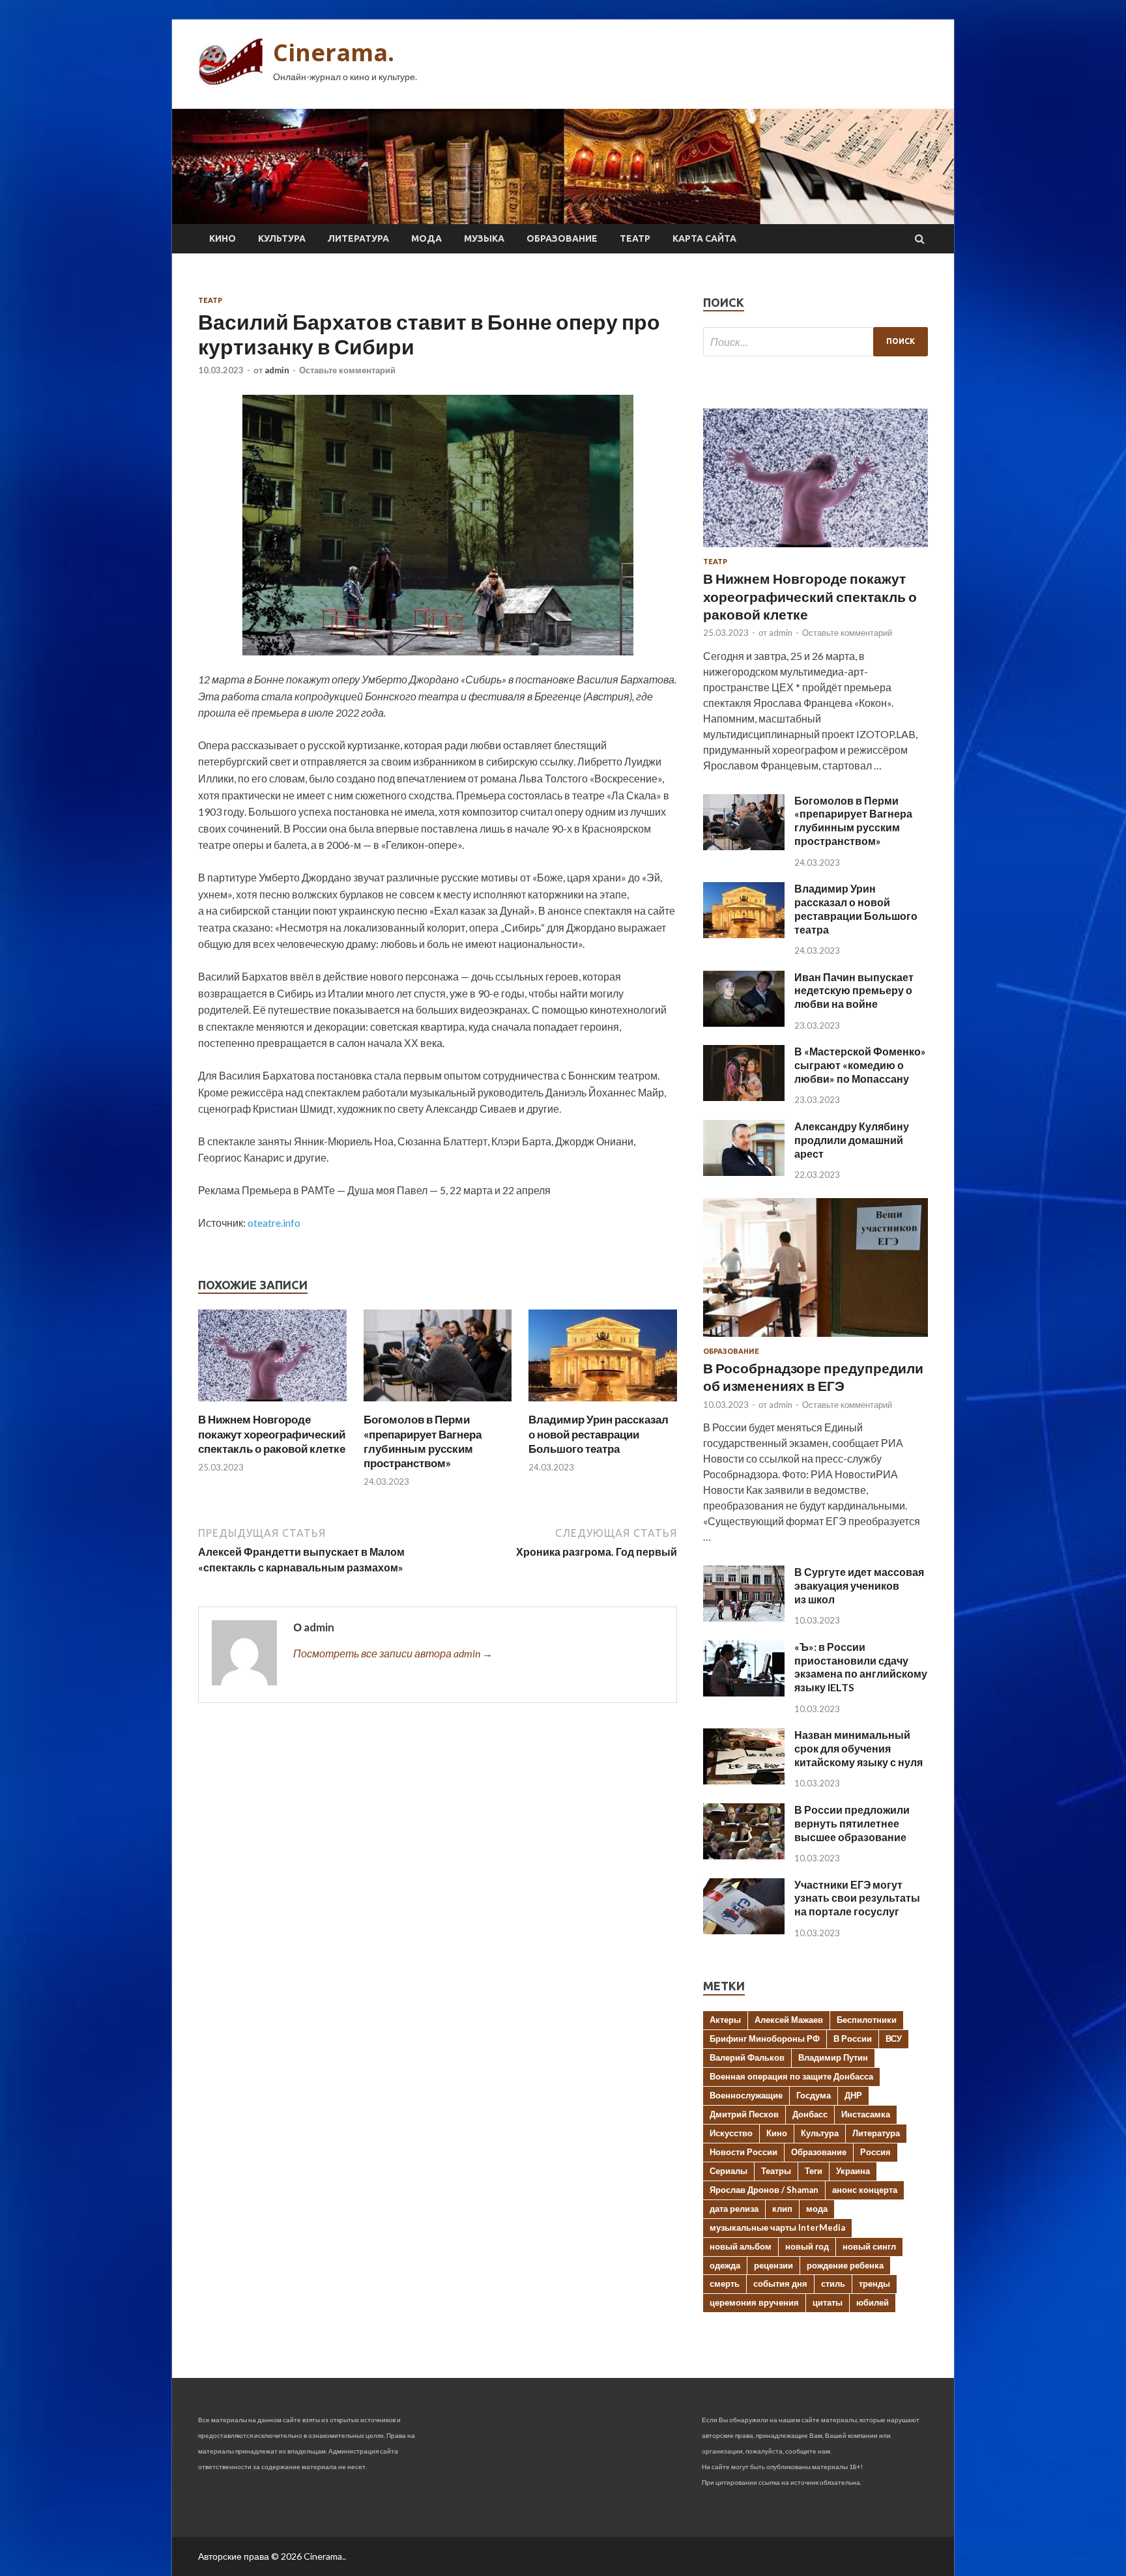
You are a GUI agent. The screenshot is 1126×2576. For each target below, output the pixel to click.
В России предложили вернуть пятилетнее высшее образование (852, 1823)
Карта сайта (704, 238)
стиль (833, 2283)
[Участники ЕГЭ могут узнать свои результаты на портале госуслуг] (744, 1930)
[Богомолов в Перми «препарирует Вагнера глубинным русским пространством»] (438, 1404)
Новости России (743, 2152)
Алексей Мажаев (789, 2020)
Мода (426, 238)
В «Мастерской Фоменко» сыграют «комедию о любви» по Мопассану (860, 1065)
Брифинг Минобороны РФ (765, 2039)
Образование (562, 238)
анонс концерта (865, 2190)
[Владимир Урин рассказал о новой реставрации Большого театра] (603, 1404)
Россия (875, 2152)
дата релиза (734, 2209)
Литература (358, 238)
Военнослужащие (746, 2095)
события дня (780, 2283)
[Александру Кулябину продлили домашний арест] (744, 1172)
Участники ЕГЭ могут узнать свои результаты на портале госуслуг (857, 1898)
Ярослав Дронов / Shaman (764, 2190)
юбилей (873, 2302)
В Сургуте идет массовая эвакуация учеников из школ (859, 1585)
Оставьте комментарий (347, 370)
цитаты (828, 2302)
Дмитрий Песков (744, 2114)
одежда (725, 2265)
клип (782, 2209)
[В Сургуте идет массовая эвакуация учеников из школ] (744, 1617)
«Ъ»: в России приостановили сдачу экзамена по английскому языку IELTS (861, 1667)
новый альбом (741, 2246)
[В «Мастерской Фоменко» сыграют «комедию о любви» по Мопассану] (744, 1097)
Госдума (814, 2095)
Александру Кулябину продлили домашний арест (852, 1140)
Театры (776, 2171)
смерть (725, 2283)
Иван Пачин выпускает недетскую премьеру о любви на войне (854, 991)
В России (853, 2039)
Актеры (725, 2020)
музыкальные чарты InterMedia (777, 2227)
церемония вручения (754, 2302)
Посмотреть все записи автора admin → (393, 1653)
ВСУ (894, 2039)
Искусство (731, 2133)
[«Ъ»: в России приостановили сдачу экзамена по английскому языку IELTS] (744, 1692)
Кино (223, 238)
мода (817, 2209)
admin (277, 370)
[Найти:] (816, 342)
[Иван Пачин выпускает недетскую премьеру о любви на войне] (744, 1023)
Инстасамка (866, 2114)
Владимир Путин (833, 2057)
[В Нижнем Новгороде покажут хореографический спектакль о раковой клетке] (272, 1404)
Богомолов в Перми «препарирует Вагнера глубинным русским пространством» (423, 1441)
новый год (807, 2246)
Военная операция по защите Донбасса (791, 2076)
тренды (874, 2283)
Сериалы (729, 2171)
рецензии (773, 2265)
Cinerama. (334, 52)
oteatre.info (274, 1223)
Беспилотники (867, 2020)
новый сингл (869, 2246)
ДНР (853, 2095)
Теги (814, 2171)
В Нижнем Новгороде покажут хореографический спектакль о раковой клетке (272, 1434)
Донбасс (810, 2114)
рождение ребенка (845, 2265)
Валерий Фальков (747, 2057)
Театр (635, 238)
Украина (853, 2171)
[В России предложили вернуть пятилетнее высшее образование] (744, 1855)
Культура (282, 238)
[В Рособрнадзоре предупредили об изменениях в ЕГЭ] (816, 1339)
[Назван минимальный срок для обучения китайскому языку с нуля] (744, 1780)
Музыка (484, 238)
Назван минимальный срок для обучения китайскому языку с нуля (859, 1748)
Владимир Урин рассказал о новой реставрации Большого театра (599, 1434)
